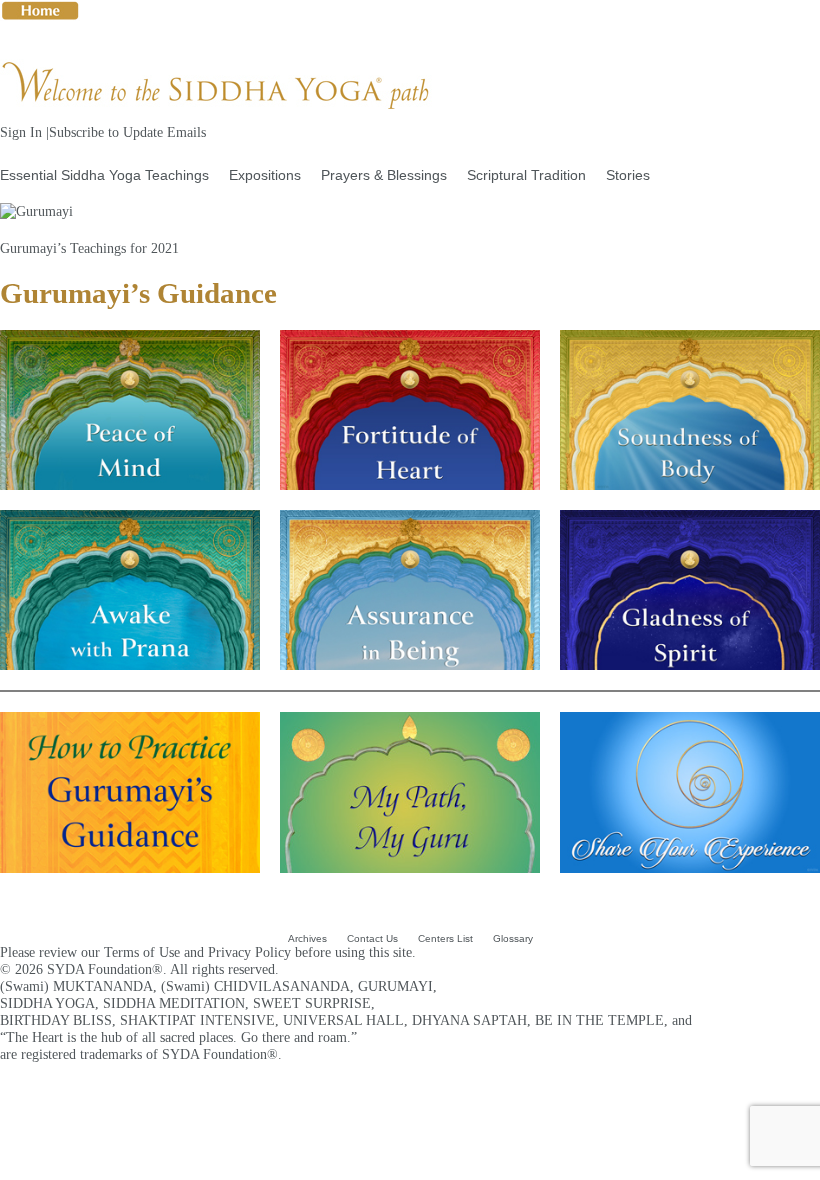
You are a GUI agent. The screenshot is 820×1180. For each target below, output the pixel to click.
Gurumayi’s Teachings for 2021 (89, 248)
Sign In (21, 132)
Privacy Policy (249, 952)
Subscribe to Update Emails (127, 132)
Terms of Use (142, 952)
